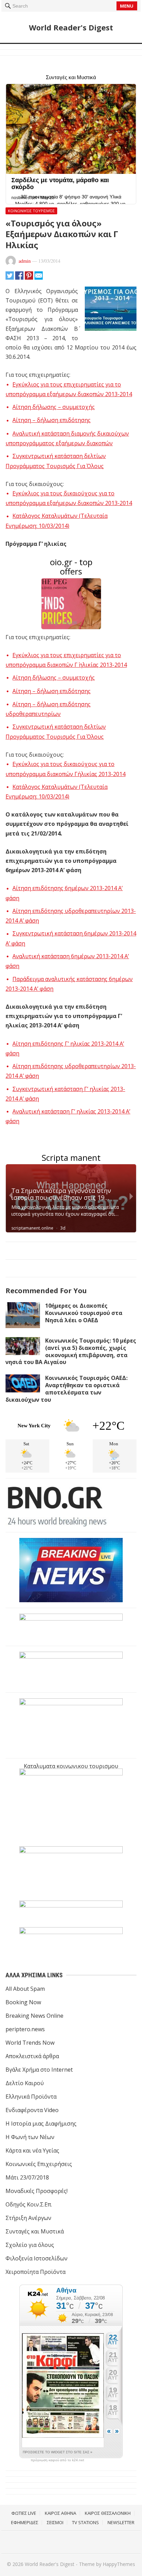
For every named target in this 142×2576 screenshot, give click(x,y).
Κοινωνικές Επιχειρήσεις (39, 2164)
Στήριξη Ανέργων (28, 2218)
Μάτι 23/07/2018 (27, 2177)
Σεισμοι (55, 2522)
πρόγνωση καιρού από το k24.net (57, 2460)
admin (25, 261)
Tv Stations (85, 2522)
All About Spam (25, 1989)
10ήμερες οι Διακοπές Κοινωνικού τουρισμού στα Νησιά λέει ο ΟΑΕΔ (84, 1313)
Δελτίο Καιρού (25, 2083)
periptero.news (25, 2029)
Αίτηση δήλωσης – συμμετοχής (54, 407)
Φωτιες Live (24, 2513)
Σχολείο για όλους (30, 2245)
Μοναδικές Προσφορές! (37, 2191)
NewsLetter (121, 2522)
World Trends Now (30, 2043)
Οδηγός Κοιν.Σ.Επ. (29, 2204)
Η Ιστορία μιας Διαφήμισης (41, 2124)
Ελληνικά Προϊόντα (31, 2097)
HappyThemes (119, 2564)
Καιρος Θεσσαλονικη (108, 2513)
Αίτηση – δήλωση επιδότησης (52, 420)
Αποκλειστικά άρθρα (32, 2056)
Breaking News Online (34, 2016)
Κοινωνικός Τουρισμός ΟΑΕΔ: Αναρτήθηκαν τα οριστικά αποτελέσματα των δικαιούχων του (67, 1389)
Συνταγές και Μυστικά (35, 2231)
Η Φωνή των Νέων (30, 2137)
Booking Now (23, 2002)
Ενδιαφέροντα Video (32, 2110)
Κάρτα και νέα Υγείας (32, 2150)
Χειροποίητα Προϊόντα (35, 2272)
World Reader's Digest (71, 27)
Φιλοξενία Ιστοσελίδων (37, 2258)
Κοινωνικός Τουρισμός (31, 211)
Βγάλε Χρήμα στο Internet (39, 2070)
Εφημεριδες (25, 2522)
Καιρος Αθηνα (60, 2513)
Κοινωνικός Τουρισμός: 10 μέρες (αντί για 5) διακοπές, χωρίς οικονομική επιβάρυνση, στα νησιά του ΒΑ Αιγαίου (71, 1351)
